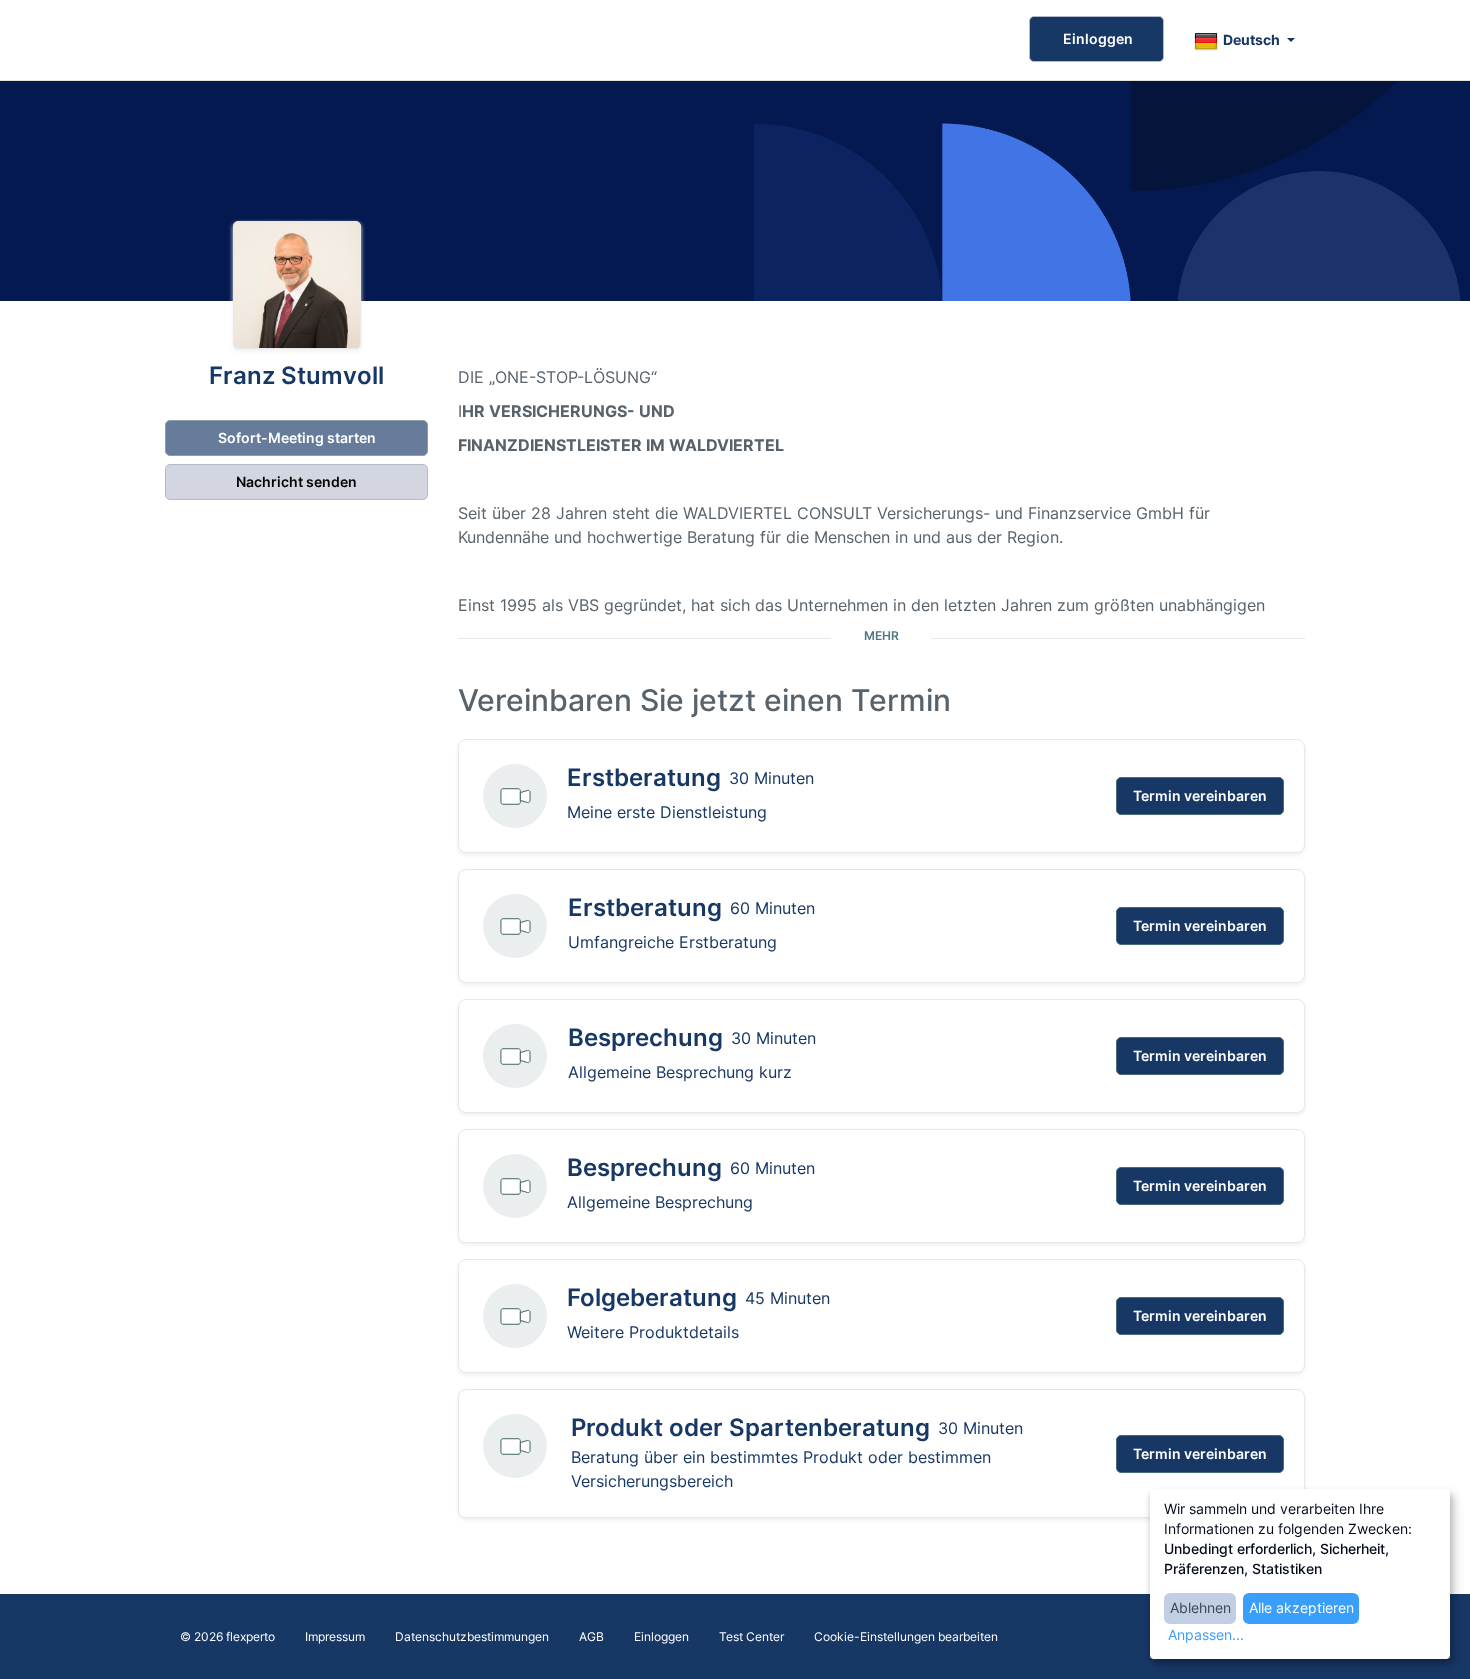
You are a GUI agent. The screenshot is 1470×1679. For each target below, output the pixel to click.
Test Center (751, 1636)
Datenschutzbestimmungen (472, 1636)
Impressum (335, 1636)
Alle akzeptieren (1301, 1607)
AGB (591, 1636)
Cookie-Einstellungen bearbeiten (906, 1636)
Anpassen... (1206, 1634)
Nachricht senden (296, 481)
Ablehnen (1200, 1607)
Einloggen (1096, 38)
